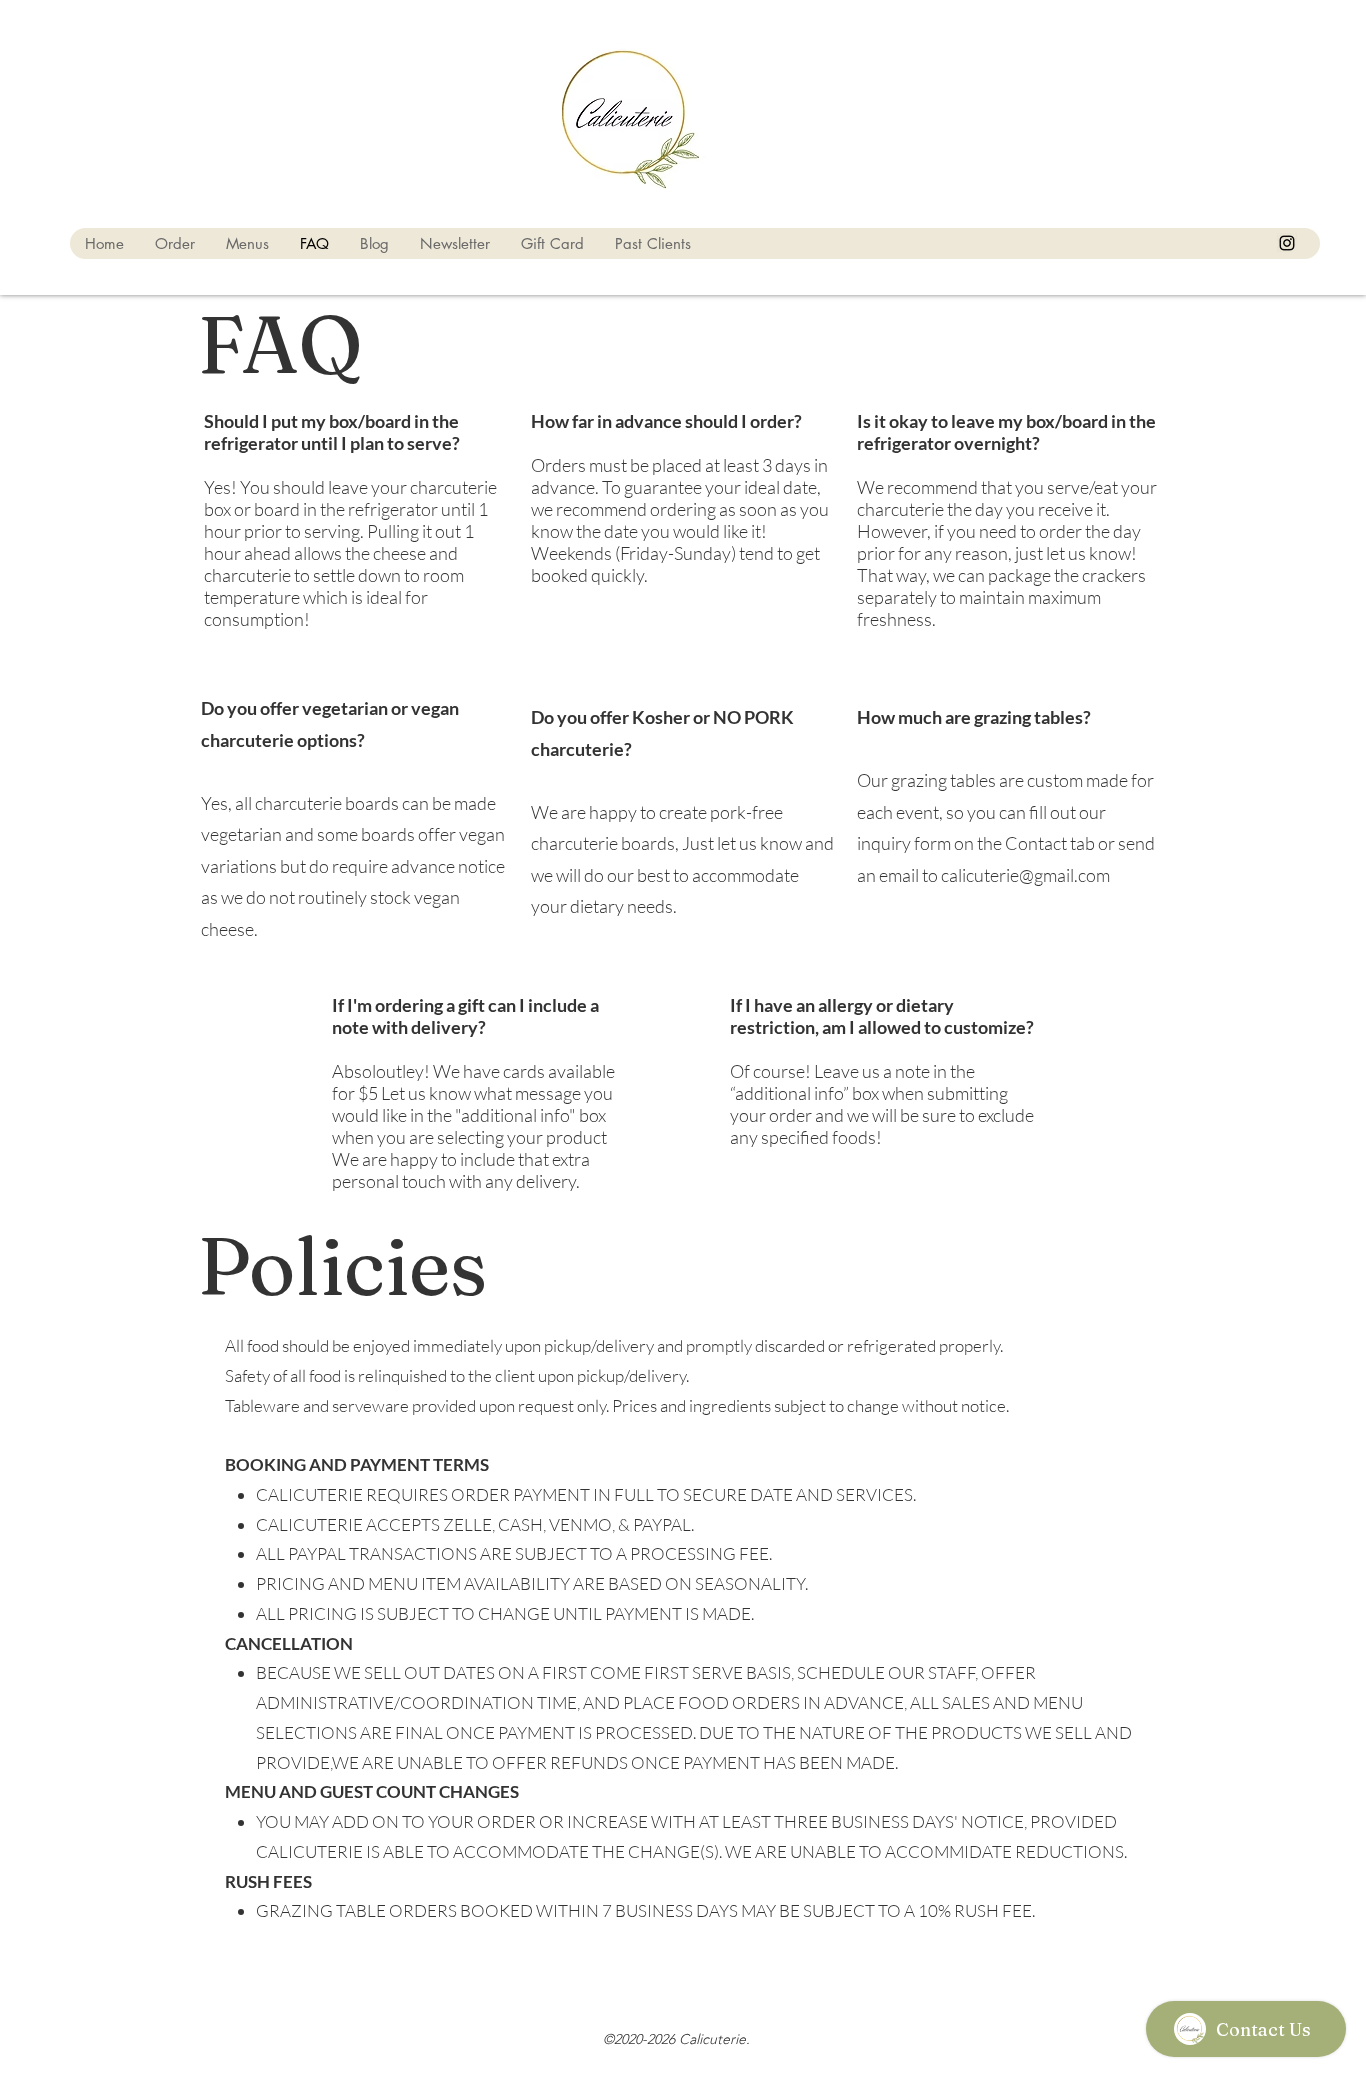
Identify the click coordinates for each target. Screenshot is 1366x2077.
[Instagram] (1287, 243)
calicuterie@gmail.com (1025, 875)
